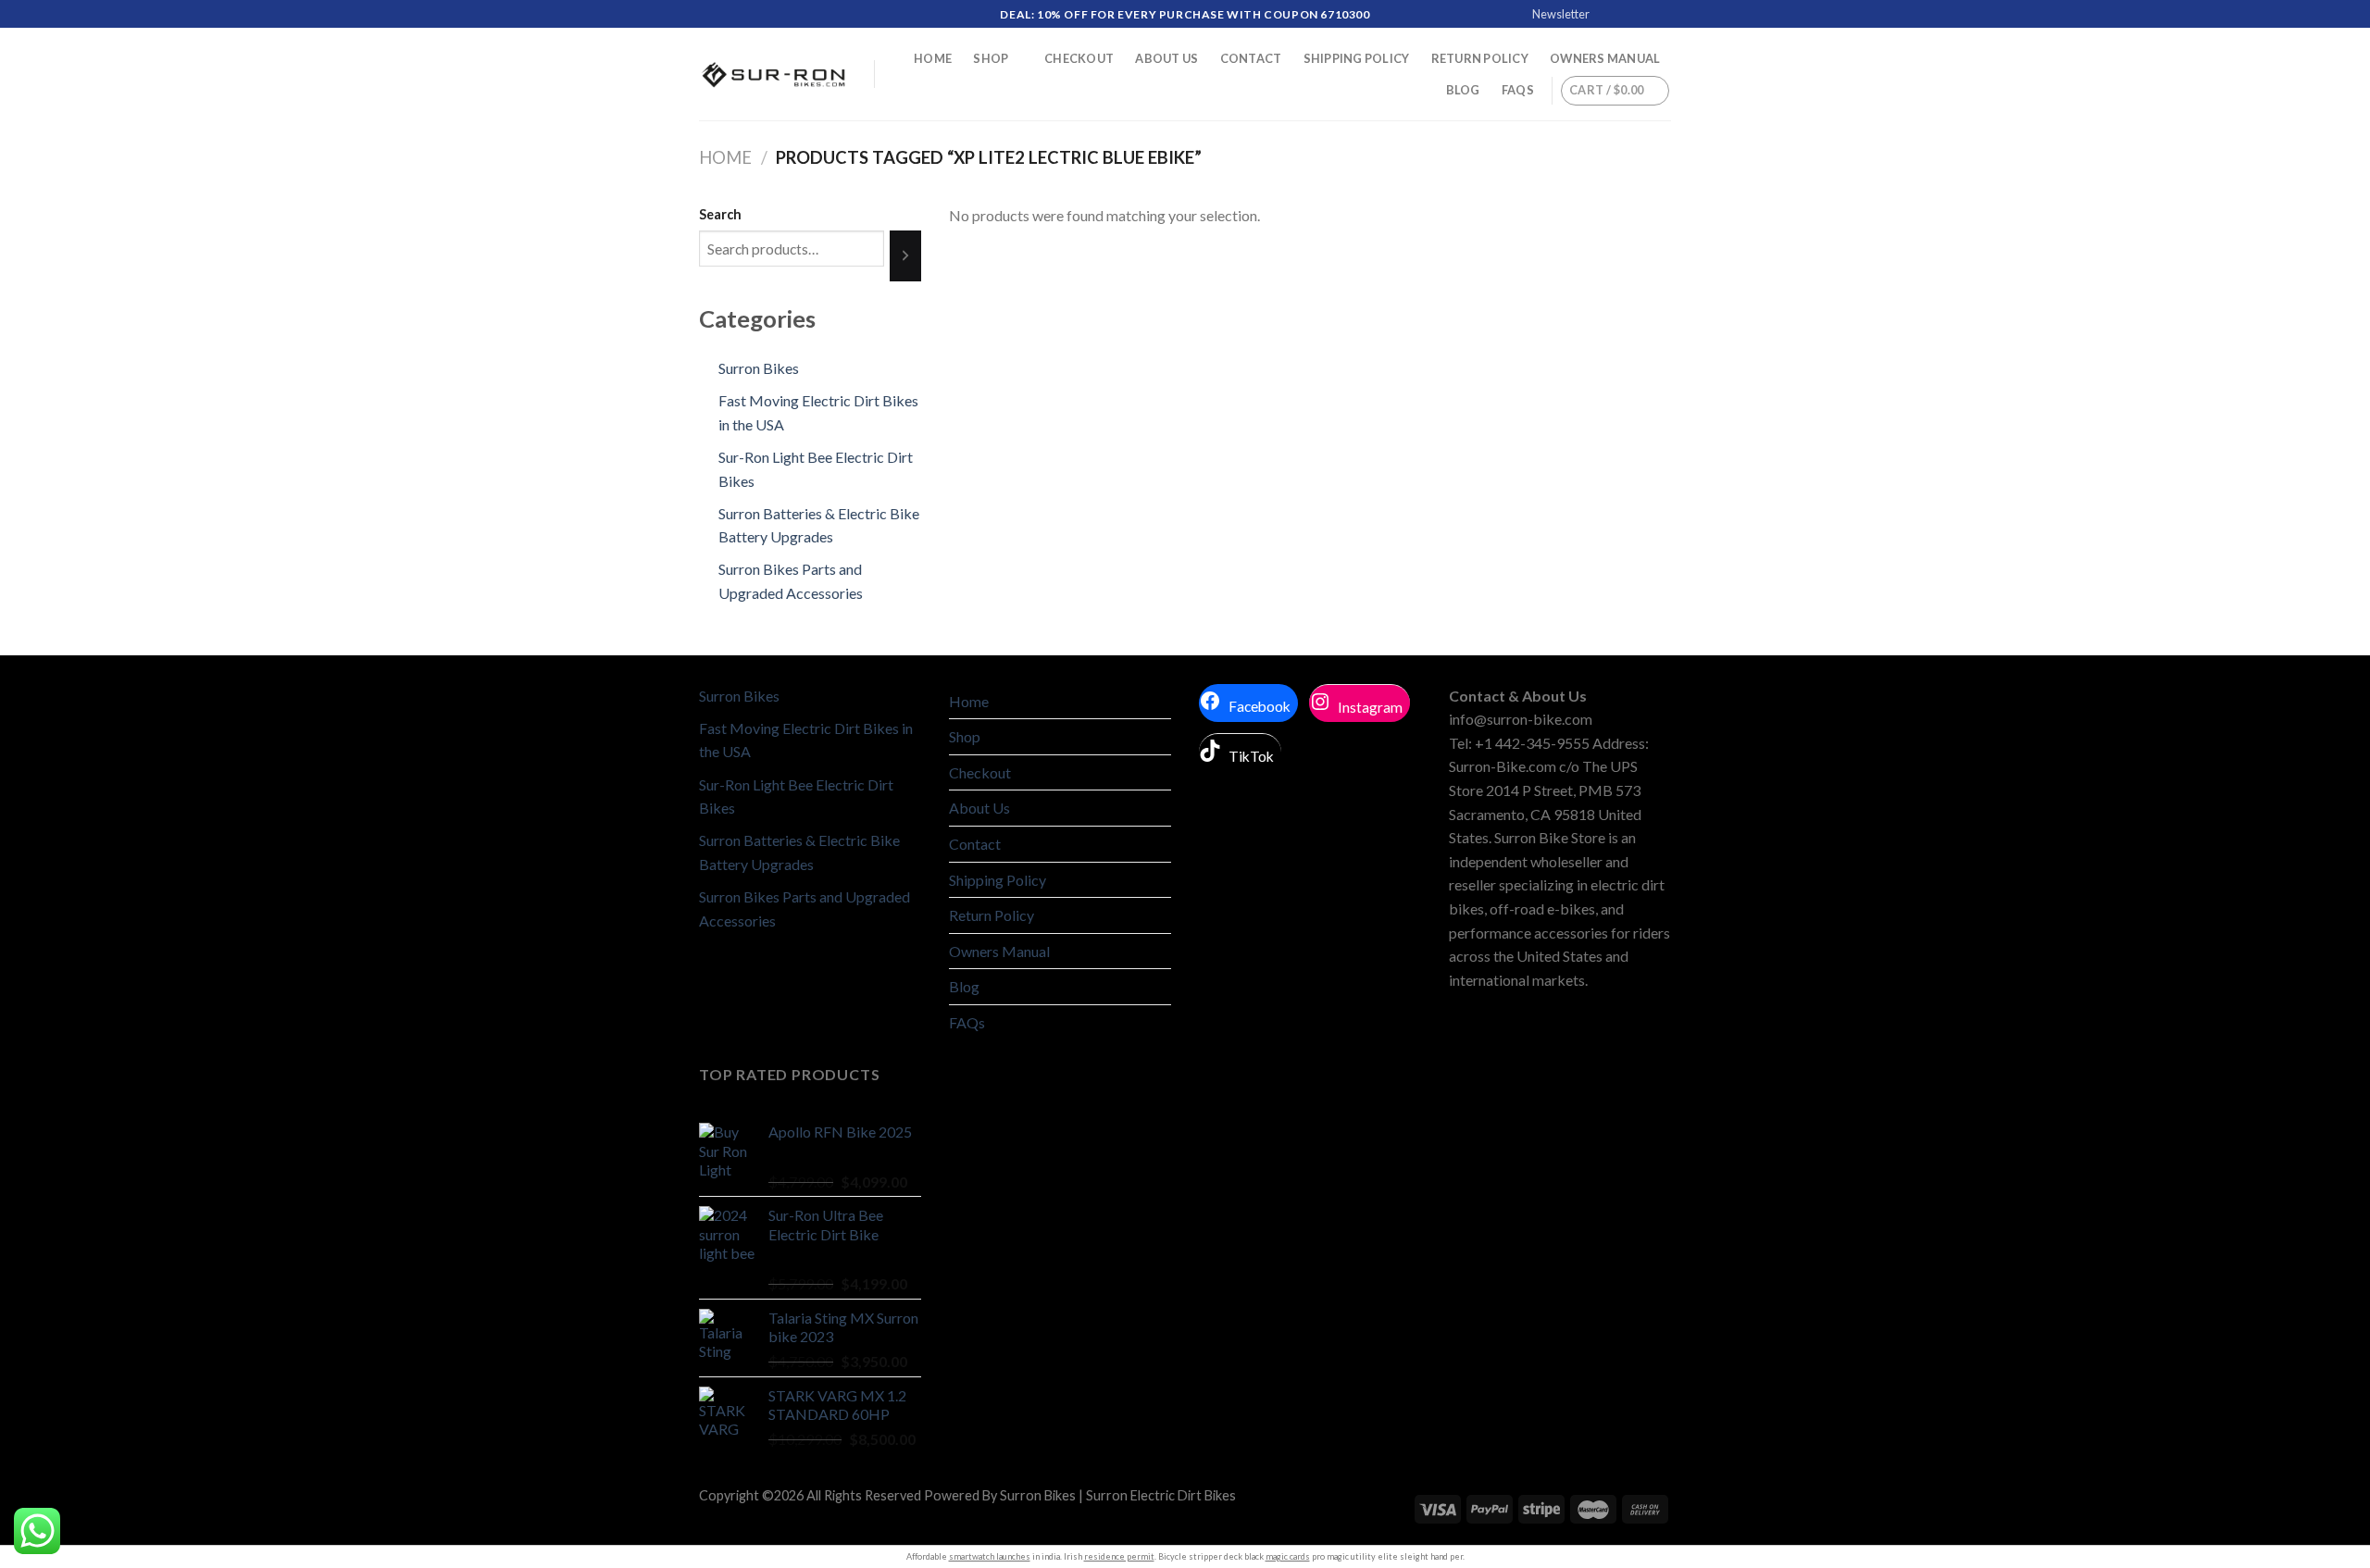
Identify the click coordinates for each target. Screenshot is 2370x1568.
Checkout (1079, 58)
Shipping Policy (1357, 58)
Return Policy (1480, 58)
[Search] (905, 255)
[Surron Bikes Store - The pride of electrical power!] (773, 75)
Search (720, 214)
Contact (1251, 58)
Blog (1463, 90)
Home (933, 58)
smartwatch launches (990, 1556)
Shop (991, 58)
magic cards (1288, 1556)
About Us (1166, 58)
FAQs (1518, 90)
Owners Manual (1605, 58)
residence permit (1119, 1556)
